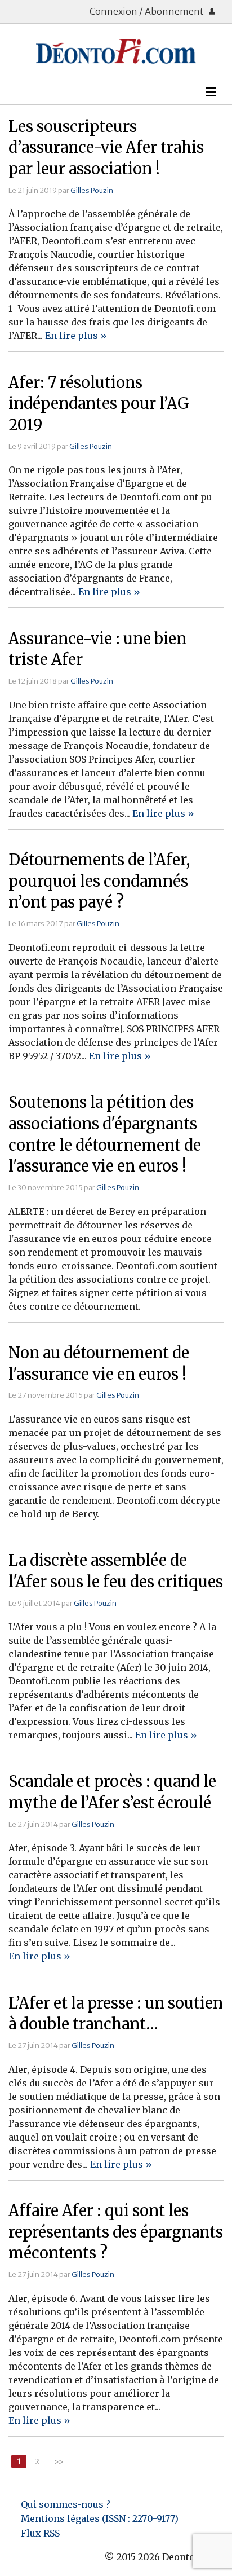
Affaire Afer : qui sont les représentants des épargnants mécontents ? (116, 2232)
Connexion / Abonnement (148, 11)
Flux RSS (40, 2533)
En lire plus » (76, 336)
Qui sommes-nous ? (66, 2504)
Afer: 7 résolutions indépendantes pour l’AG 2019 (99, 404)
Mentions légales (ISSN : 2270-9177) (100, 2518)
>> (59, 2461)
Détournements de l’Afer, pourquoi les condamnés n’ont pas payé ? (99, 881)
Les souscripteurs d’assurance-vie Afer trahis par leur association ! (106, 148)
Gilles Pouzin (92, 190)
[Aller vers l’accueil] (116, 51)
